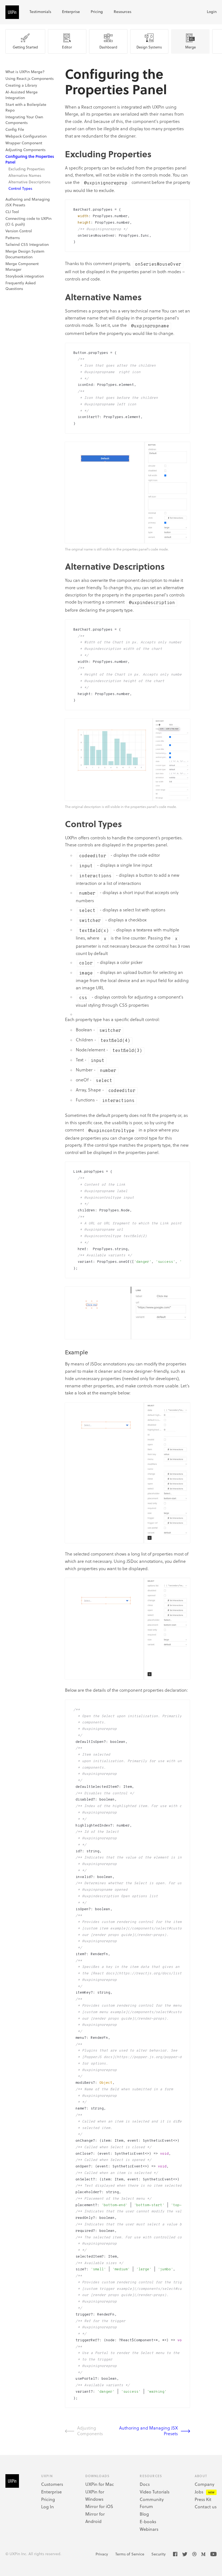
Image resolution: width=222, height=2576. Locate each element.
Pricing (97, 12)
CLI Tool (12, 212)
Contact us (206, 2507)
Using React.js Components (30, 78)
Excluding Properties (27, 169)
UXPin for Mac (100, 2484)
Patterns (13, 238)
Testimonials (40, 12)
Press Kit (203, 2499)
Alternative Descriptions (29, 182)
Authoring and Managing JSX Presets (148, 2431)
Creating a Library (21, 85)
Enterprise (71, 12)
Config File (15, 129)
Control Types (20, 188)
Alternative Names (25, 175)
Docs (145, 2484)
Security (159, 2554)
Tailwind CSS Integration (27, 244)
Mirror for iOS (99, 2506)
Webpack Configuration (26, 136)
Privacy (102, 2554)
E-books (148, 2521)
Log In (48, 2507)
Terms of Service (130, 2554)
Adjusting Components (25, 150)
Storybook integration (25, 276)
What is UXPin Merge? (25, 72)
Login (212, 12)
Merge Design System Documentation (25, 254)
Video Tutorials (155, 2492)
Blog (144, 2514)
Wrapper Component (24, 143)
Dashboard (108, 47)
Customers (52, 2484)
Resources (123, 12)
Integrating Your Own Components (24, 120)
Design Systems (149, 47)
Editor (67, 47)
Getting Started (25, 47)
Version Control (19, 231)
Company (205, 2484)
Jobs (199, 2492)
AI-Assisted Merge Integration (22, 95)
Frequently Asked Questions (21, 286)
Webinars (149, 2529)
